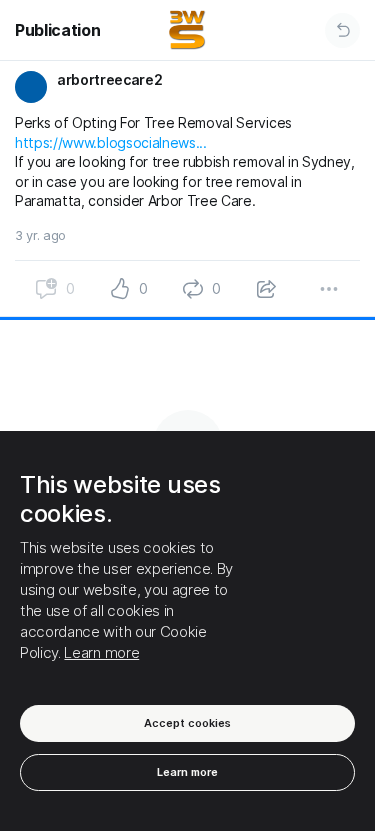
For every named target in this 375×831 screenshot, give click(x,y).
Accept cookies (187, 723)
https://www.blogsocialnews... (111, 142)
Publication (57, 30)
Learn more (101, 652)
